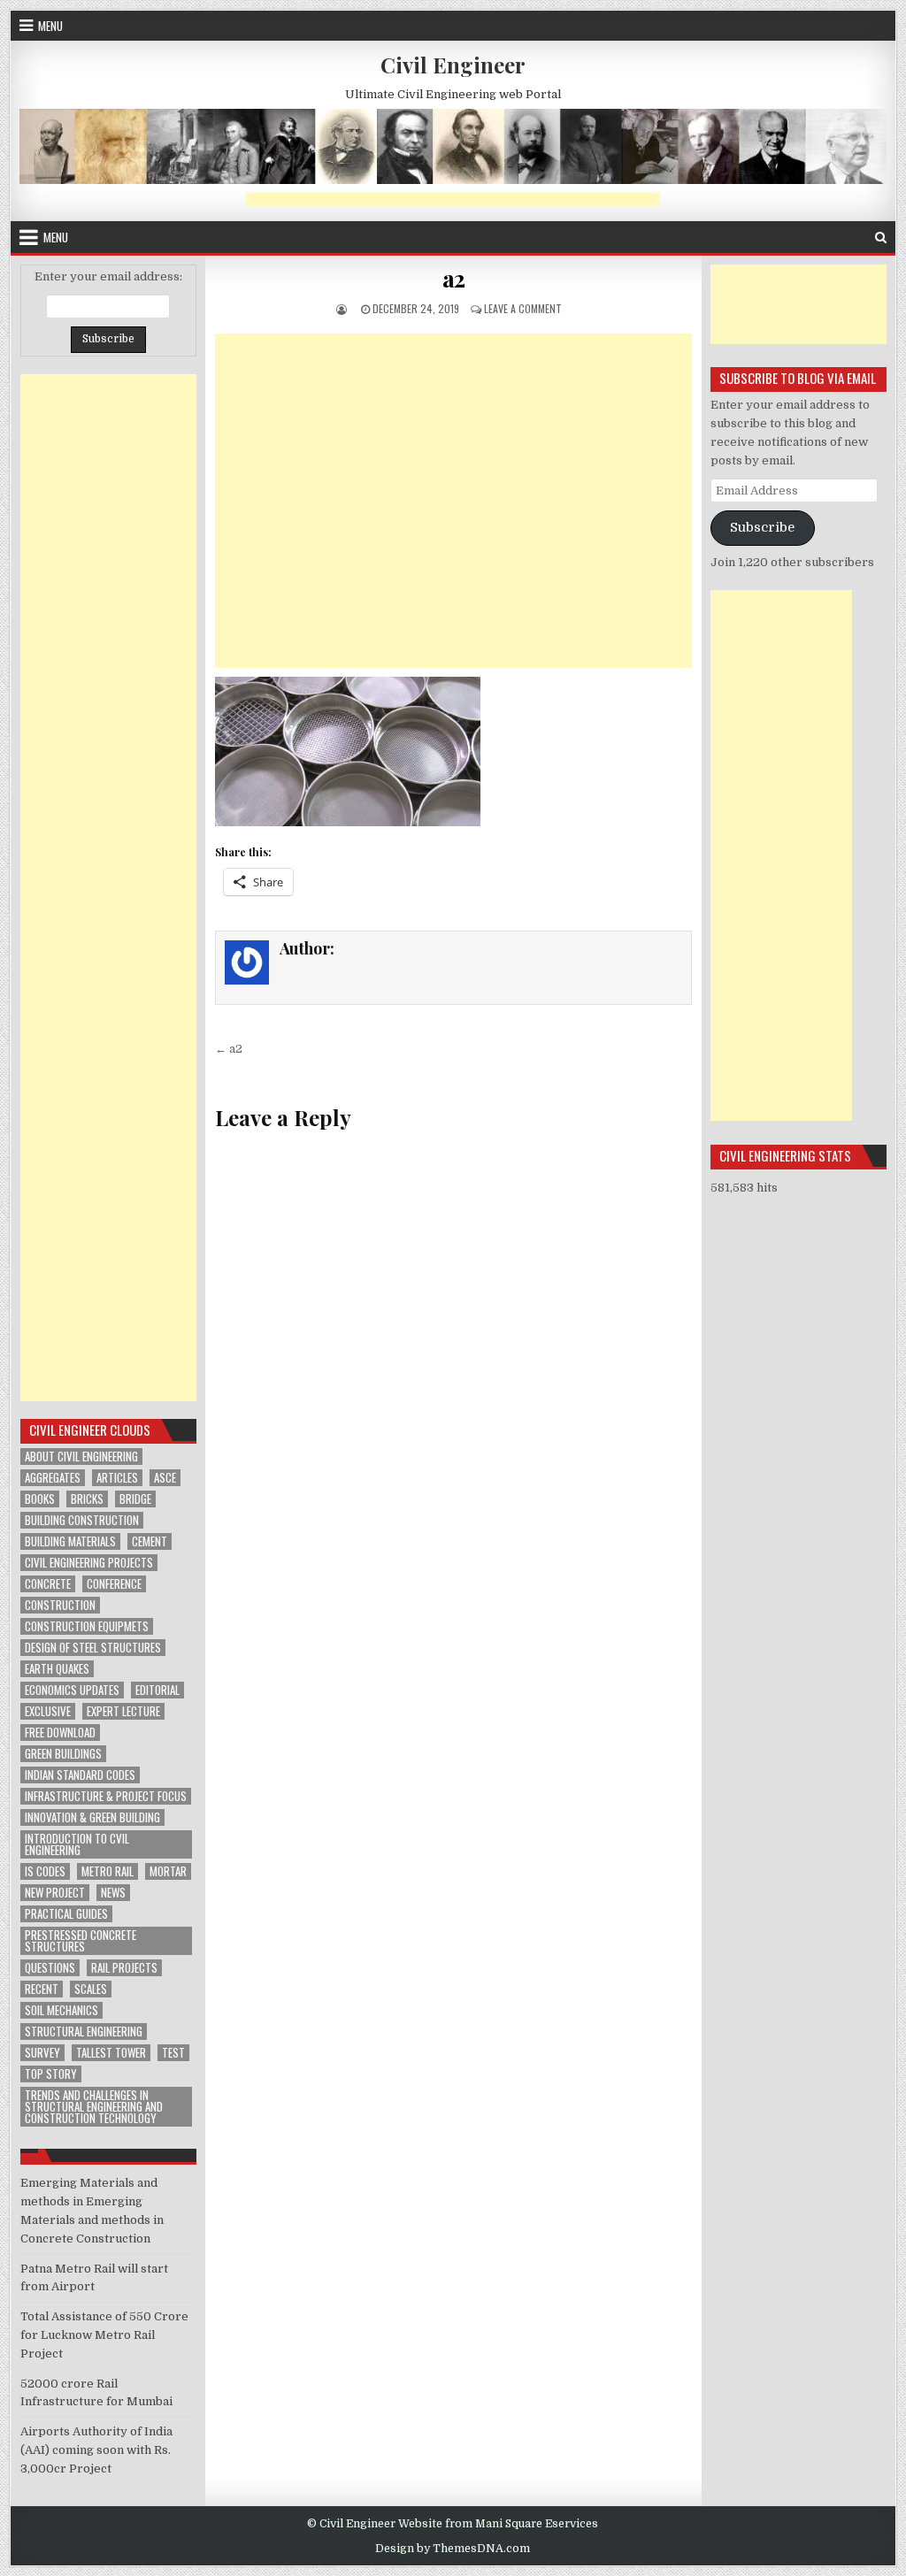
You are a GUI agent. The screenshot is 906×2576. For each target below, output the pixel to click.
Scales (91, 1989)
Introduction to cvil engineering (77, 1844)
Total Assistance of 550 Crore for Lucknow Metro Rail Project (104, 2335)
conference (114, 1584)
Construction (60, 1605)
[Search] (881, 238)
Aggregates (53, 1478)
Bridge (135, 1499)
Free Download (60, 1733)
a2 (454, 278)
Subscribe (762, 528)
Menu (50, 26)
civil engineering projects (89, 1563)
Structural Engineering (84, 2032)
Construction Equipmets (87, 1626)
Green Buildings (63, 1754)
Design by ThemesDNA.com (453, 2549)
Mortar (168, 1871)
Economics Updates (72, 1690)
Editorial (157, 1690)
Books (40, 1499)
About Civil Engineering (81, 1457)
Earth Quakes (57, 1669)
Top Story (51, 2074)
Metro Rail (107, 1871)
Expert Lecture (123, 1711)
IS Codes (45, 1871)
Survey (42, 2053)
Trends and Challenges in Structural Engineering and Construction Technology (94, 2107)
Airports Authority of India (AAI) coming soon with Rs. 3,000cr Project (96, 2450)
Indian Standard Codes (80, 1775)
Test (173, 2053)
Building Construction (82, 1520)
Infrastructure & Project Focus (106, 1796)
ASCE (165, 1478)
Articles (117, 1478)
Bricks (87, 1499)
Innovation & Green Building (92, 1817)
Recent (42, 1989)
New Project (55, 1893)
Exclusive (48, 1711)
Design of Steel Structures (93, 1648)
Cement (150, 1541)
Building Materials (70, 1541)
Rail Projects (124, 1968)
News (113, 1893)
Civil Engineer (453, 65)
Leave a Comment (523, 308)
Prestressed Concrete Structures (81, 1941)
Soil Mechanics (61, 2010)
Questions (50, 1968)
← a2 (229, 1049)
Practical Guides (66, 1914)
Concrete (48, 1584)
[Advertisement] (453, 199)
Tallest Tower (111, 2053)
